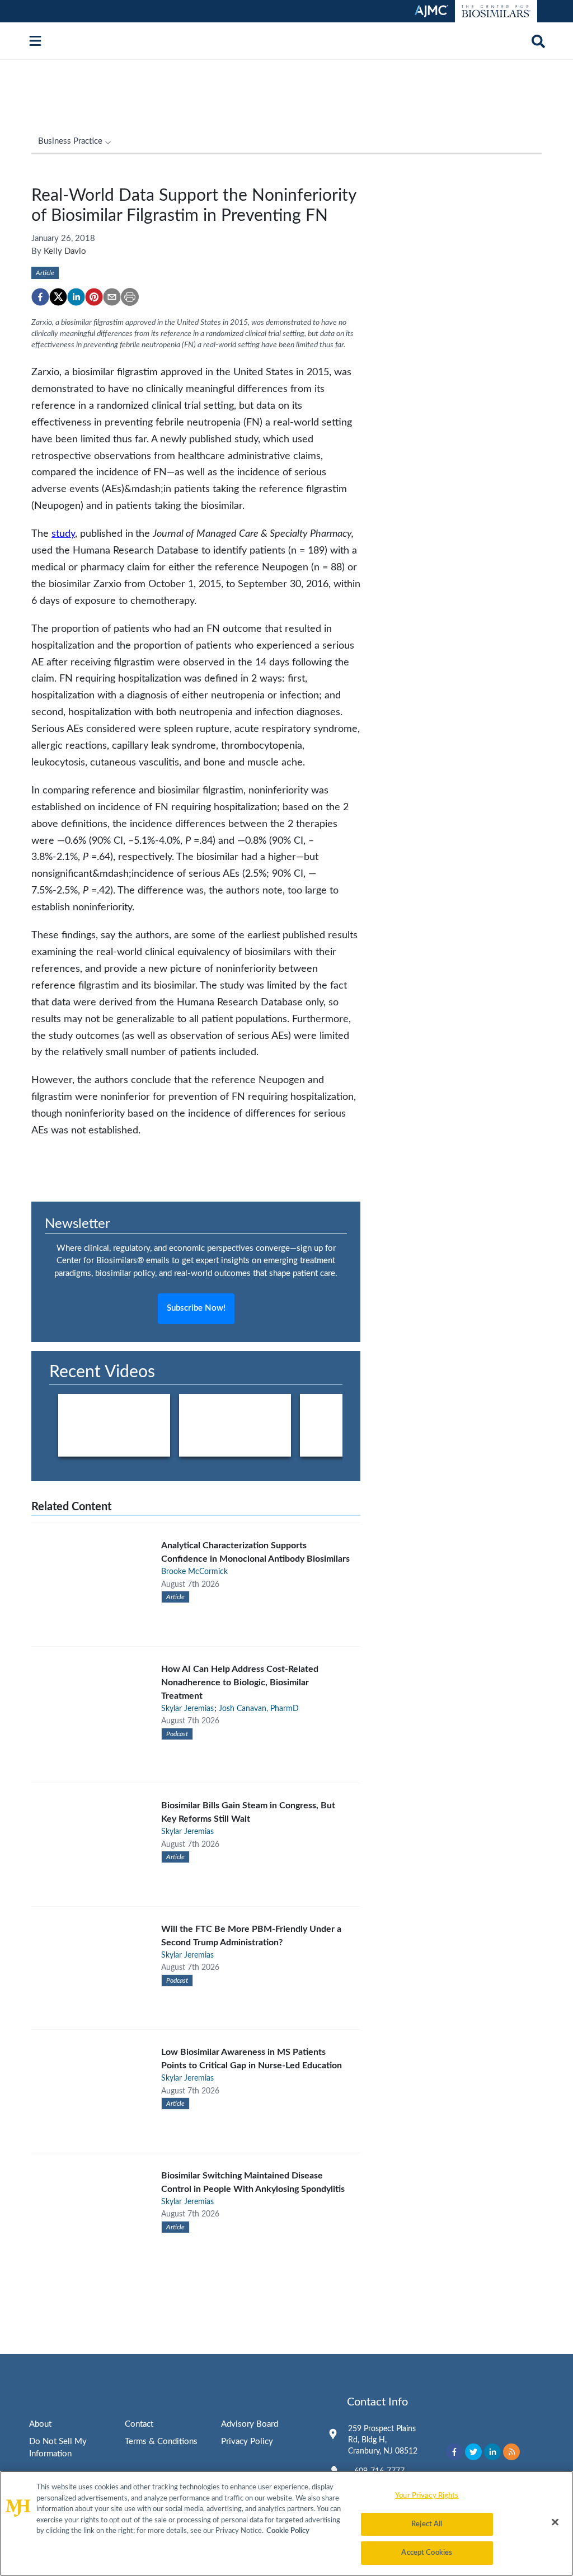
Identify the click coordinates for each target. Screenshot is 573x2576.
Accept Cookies (427, 2553)
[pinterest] (94, 297)
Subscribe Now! (196, 1308)
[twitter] (58, 297)
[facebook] (40, 297)
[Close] (555, 2522)
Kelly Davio (65, 251)
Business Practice (70, 141)
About (40, 2424)
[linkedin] (76, 297)
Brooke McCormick (194, 1572)
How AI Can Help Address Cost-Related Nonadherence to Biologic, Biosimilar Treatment (240, 1682)
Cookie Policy (288, 2531)
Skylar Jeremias (187, 1709)
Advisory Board (250, 2424)
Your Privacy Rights (427, 2496)
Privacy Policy (247, 2442)
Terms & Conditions (161, 2442)
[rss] (511, 2452)
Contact (139, 2424)
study (63, 534)
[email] (112, 297)
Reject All (427, 2524)
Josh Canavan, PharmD (259, 1709)
